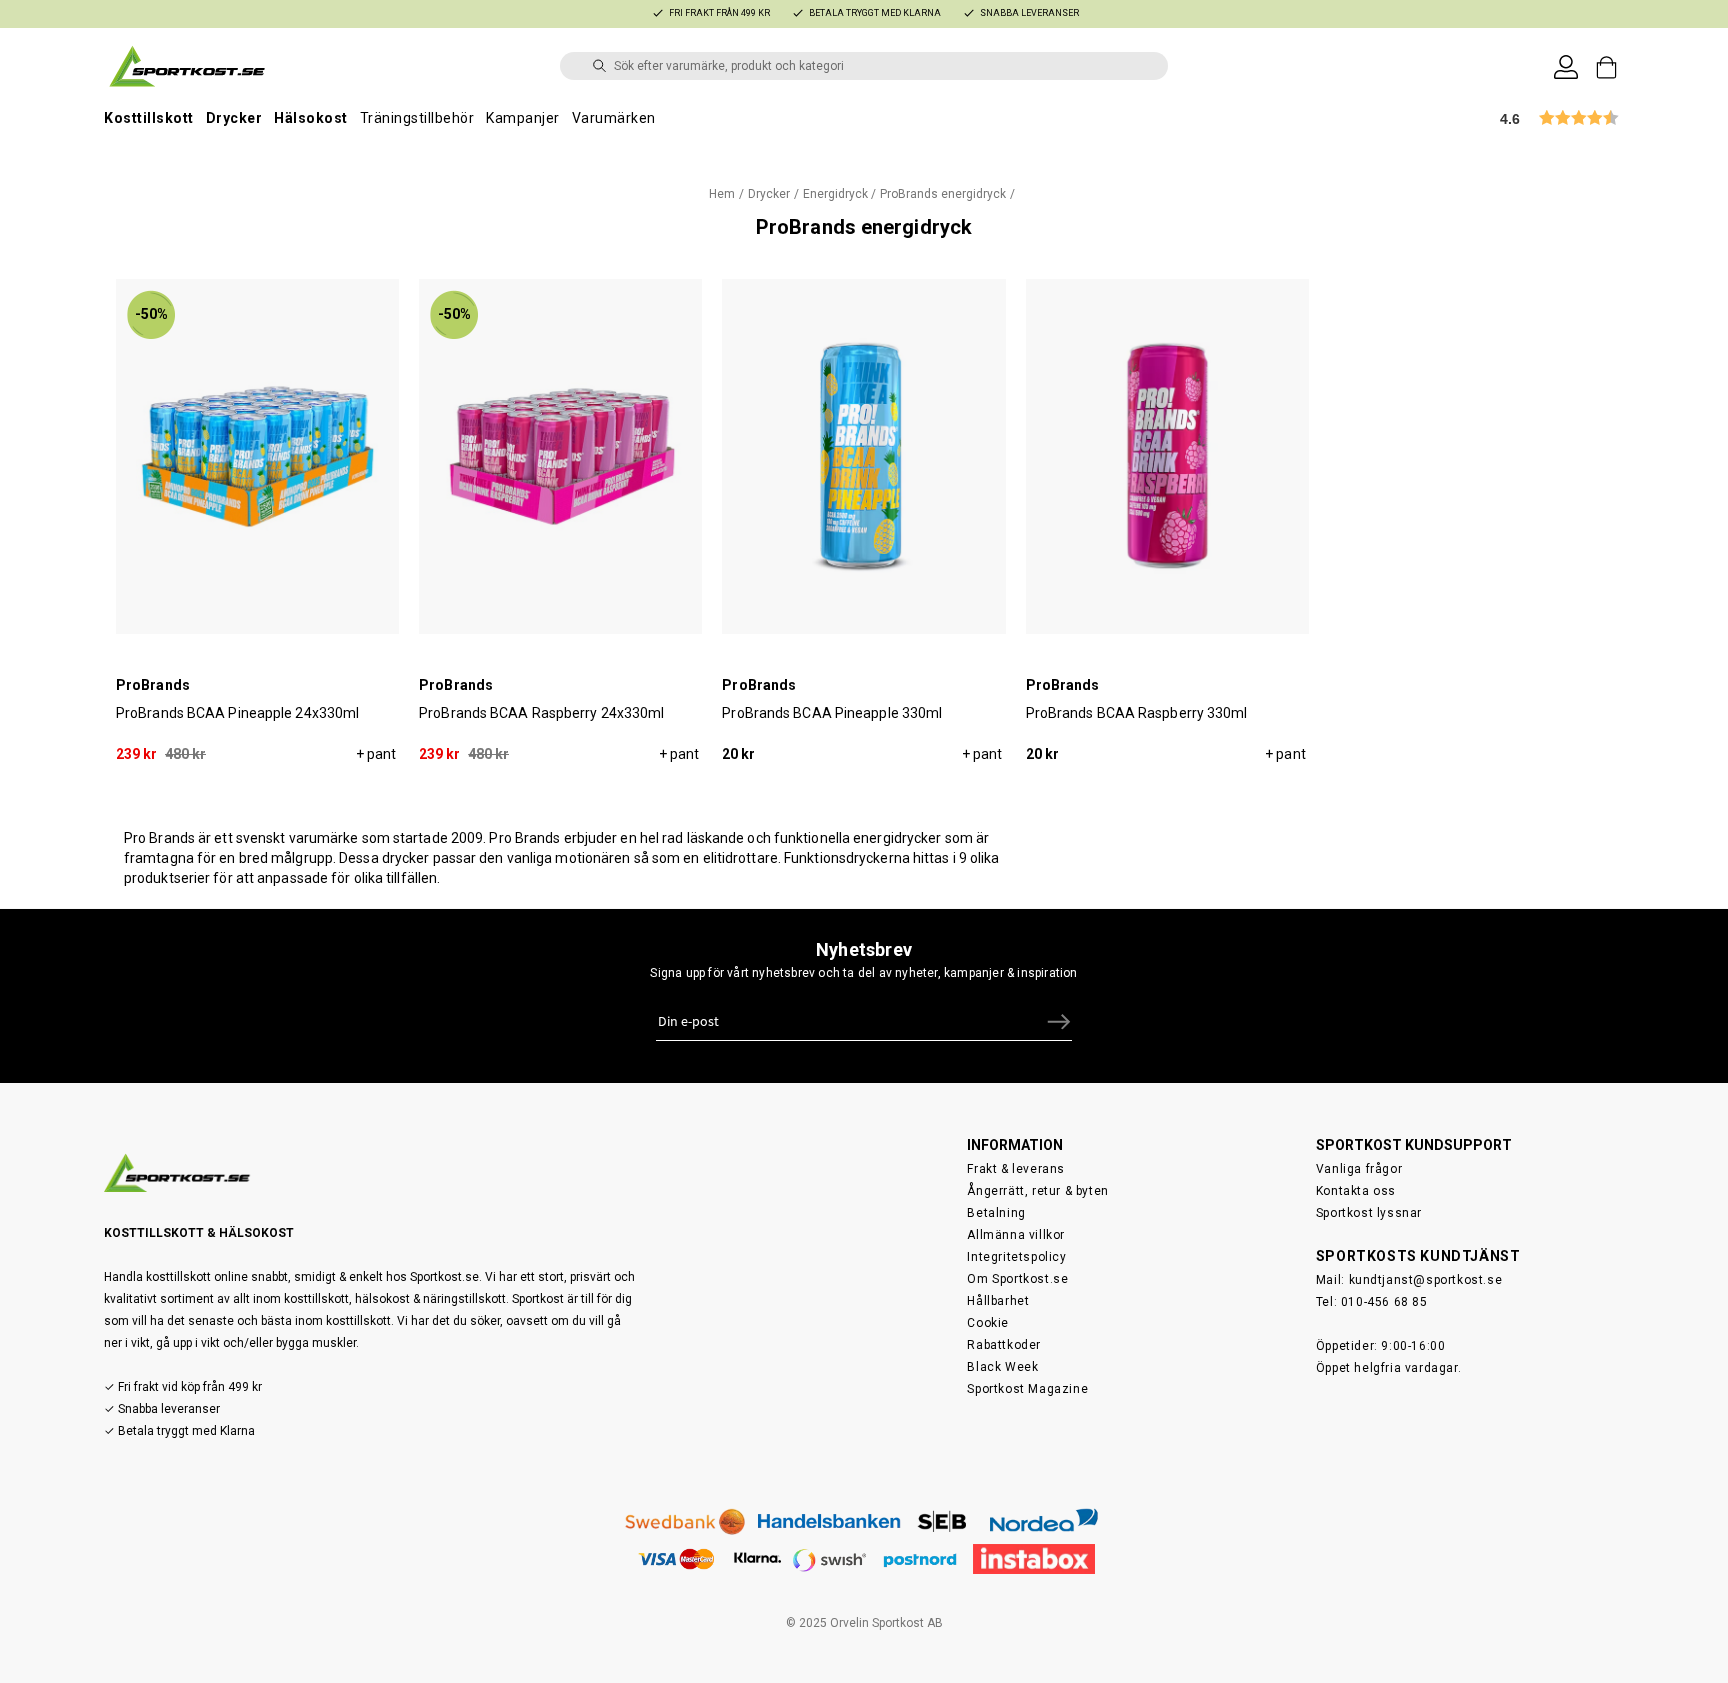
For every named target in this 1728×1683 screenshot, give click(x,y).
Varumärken (614, 118)
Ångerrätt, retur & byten (1037, 1191)
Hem (722, 194)
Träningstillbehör (417, 118)
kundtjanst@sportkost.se (1426, 1280)
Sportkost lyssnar (1369, 1213)
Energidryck (835, 194)
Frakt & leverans (1016, 1169)
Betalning (996, 1213)
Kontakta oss (1356, 1191)
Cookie (988, 1323)
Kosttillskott (149, 118)
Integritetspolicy (1016, 1257)
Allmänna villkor (1016, 1235)
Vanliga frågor (1359, 1169)
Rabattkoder (1004, 1345)
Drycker (234, 118)
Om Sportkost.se (1017, 1279)
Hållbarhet (998, 1301)
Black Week (1002, 1367)
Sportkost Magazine (1027, 1389)
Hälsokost (311, 118)
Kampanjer (523, 118)
